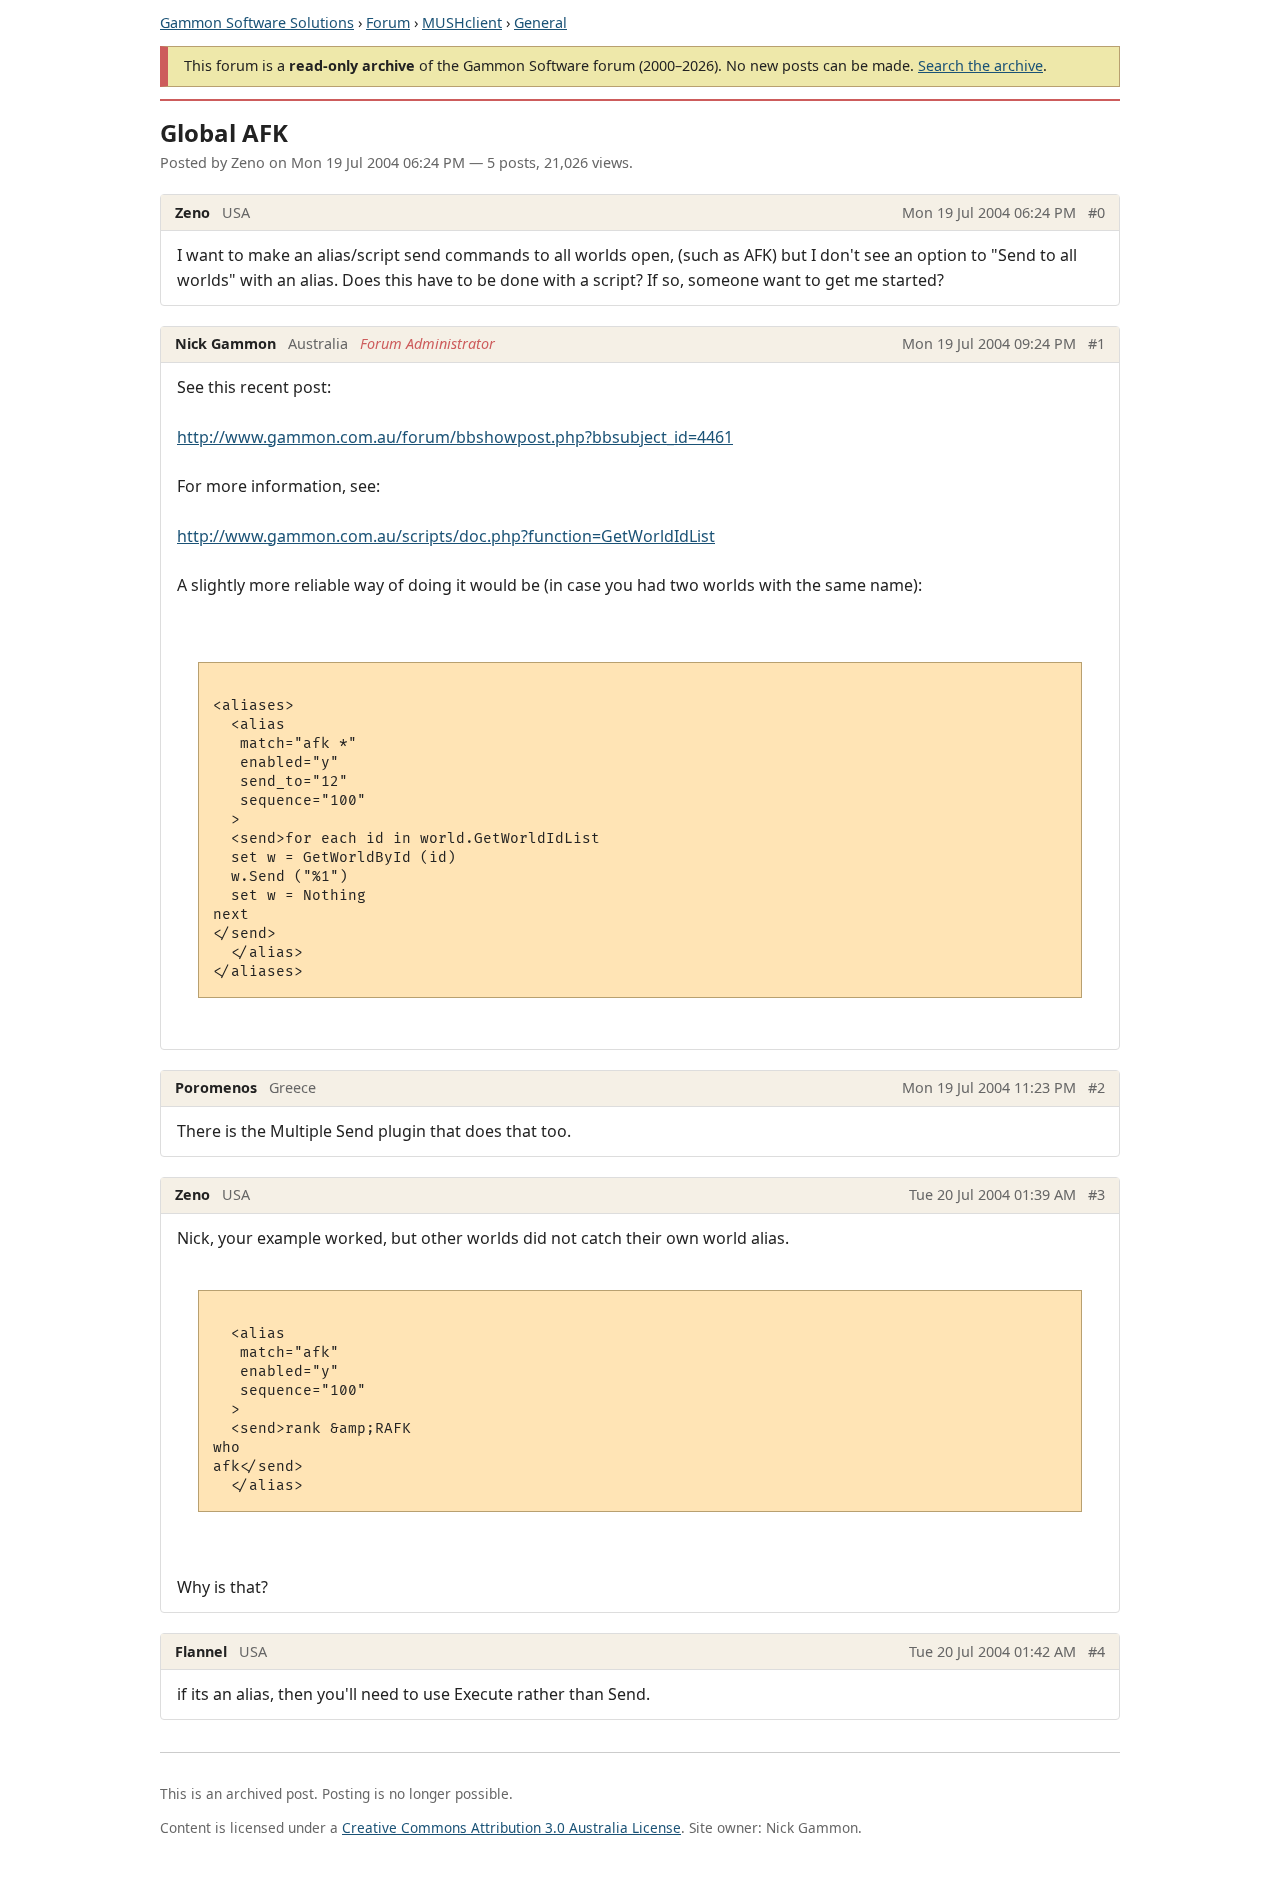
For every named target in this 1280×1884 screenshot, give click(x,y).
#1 (1096, 343)
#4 (1096, 1651)
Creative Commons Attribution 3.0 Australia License (511, 1827)
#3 (1096, 1194)
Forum (388, 22)
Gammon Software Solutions (257, 22)
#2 (1096, 1087)
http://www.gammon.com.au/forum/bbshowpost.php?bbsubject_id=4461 (455, 437)
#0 (1096, 212)
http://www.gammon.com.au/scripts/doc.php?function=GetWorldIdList (446, 536)
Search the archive (980, 65)
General (540, 22)
